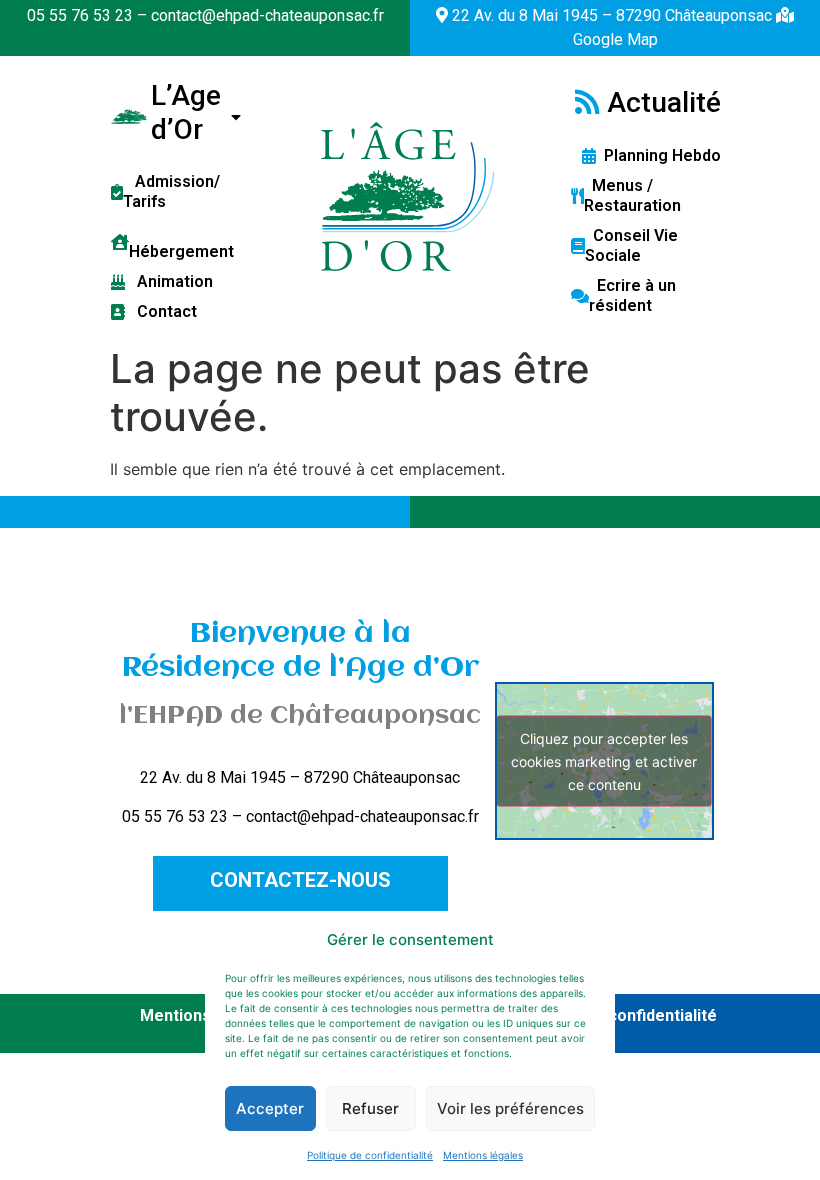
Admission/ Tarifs (171, 191)
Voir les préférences (510, 1108)
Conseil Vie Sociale (631, 245)
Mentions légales (483, 1155)
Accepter (270, 1108)
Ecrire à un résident (632, 295)
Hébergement (181, 241)
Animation (169, 281)
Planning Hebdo (658, 155)
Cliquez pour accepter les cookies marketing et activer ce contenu (604, 760)
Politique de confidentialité (370, 1155)
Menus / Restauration (632, 195)
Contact (161, 311)
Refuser (370, 1108)
